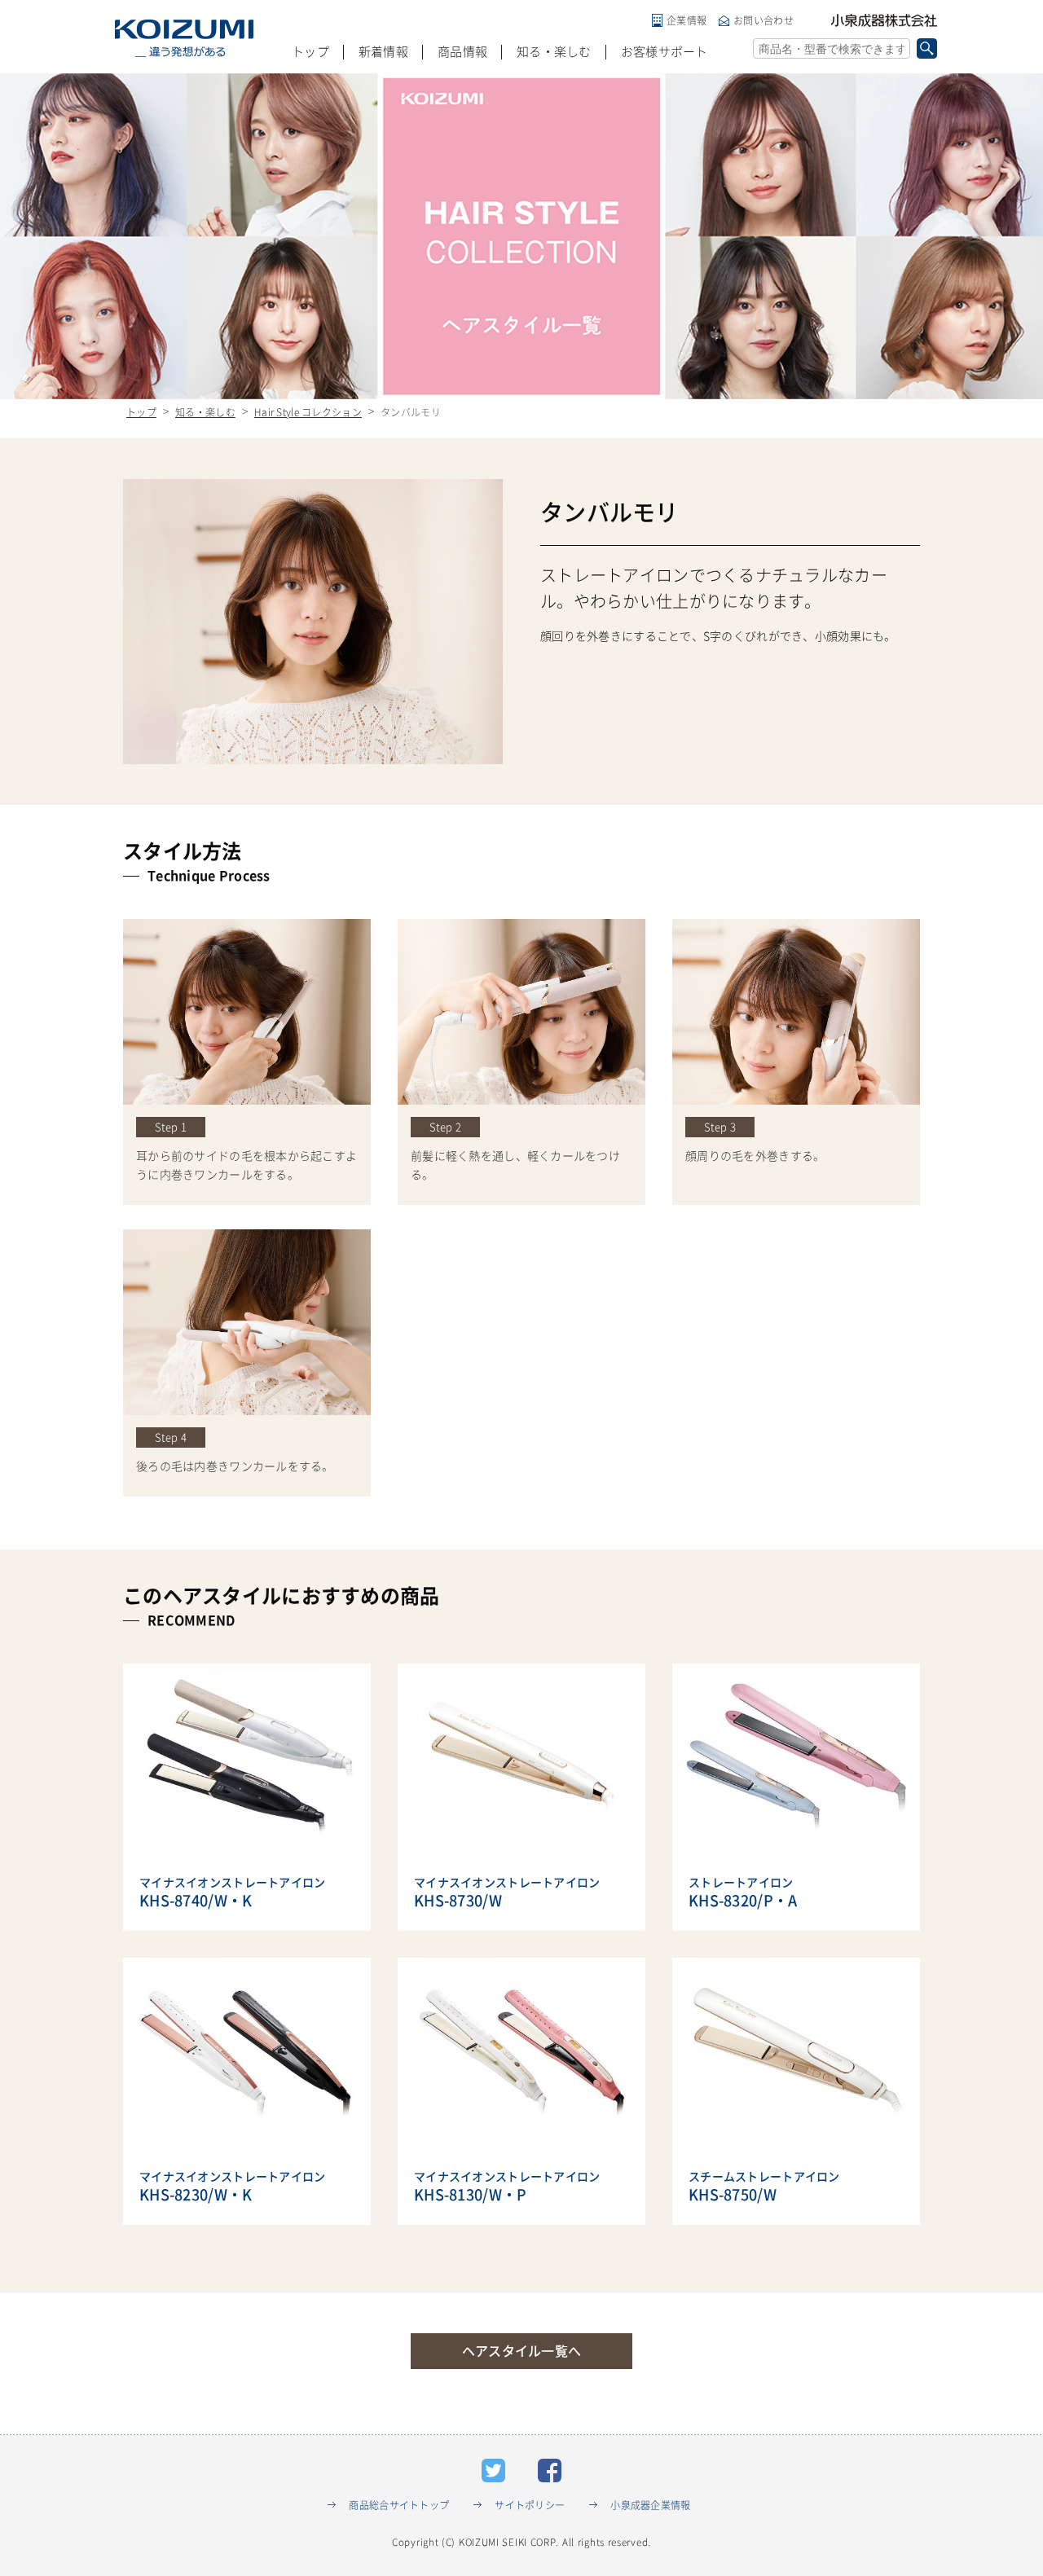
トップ (310, 52)
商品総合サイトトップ (399, 2505)
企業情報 (687, 20)
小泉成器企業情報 (650, 2505)
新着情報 (383, 52)
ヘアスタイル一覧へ (522, 2351)
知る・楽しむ (554, 52)
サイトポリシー (530, 2505)
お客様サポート (665, 52)
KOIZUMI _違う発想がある (184, 38)
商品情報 (462, 52)
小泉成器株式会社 (884, 20)
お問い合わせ (764, 20)
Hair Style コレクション (308, 412)
